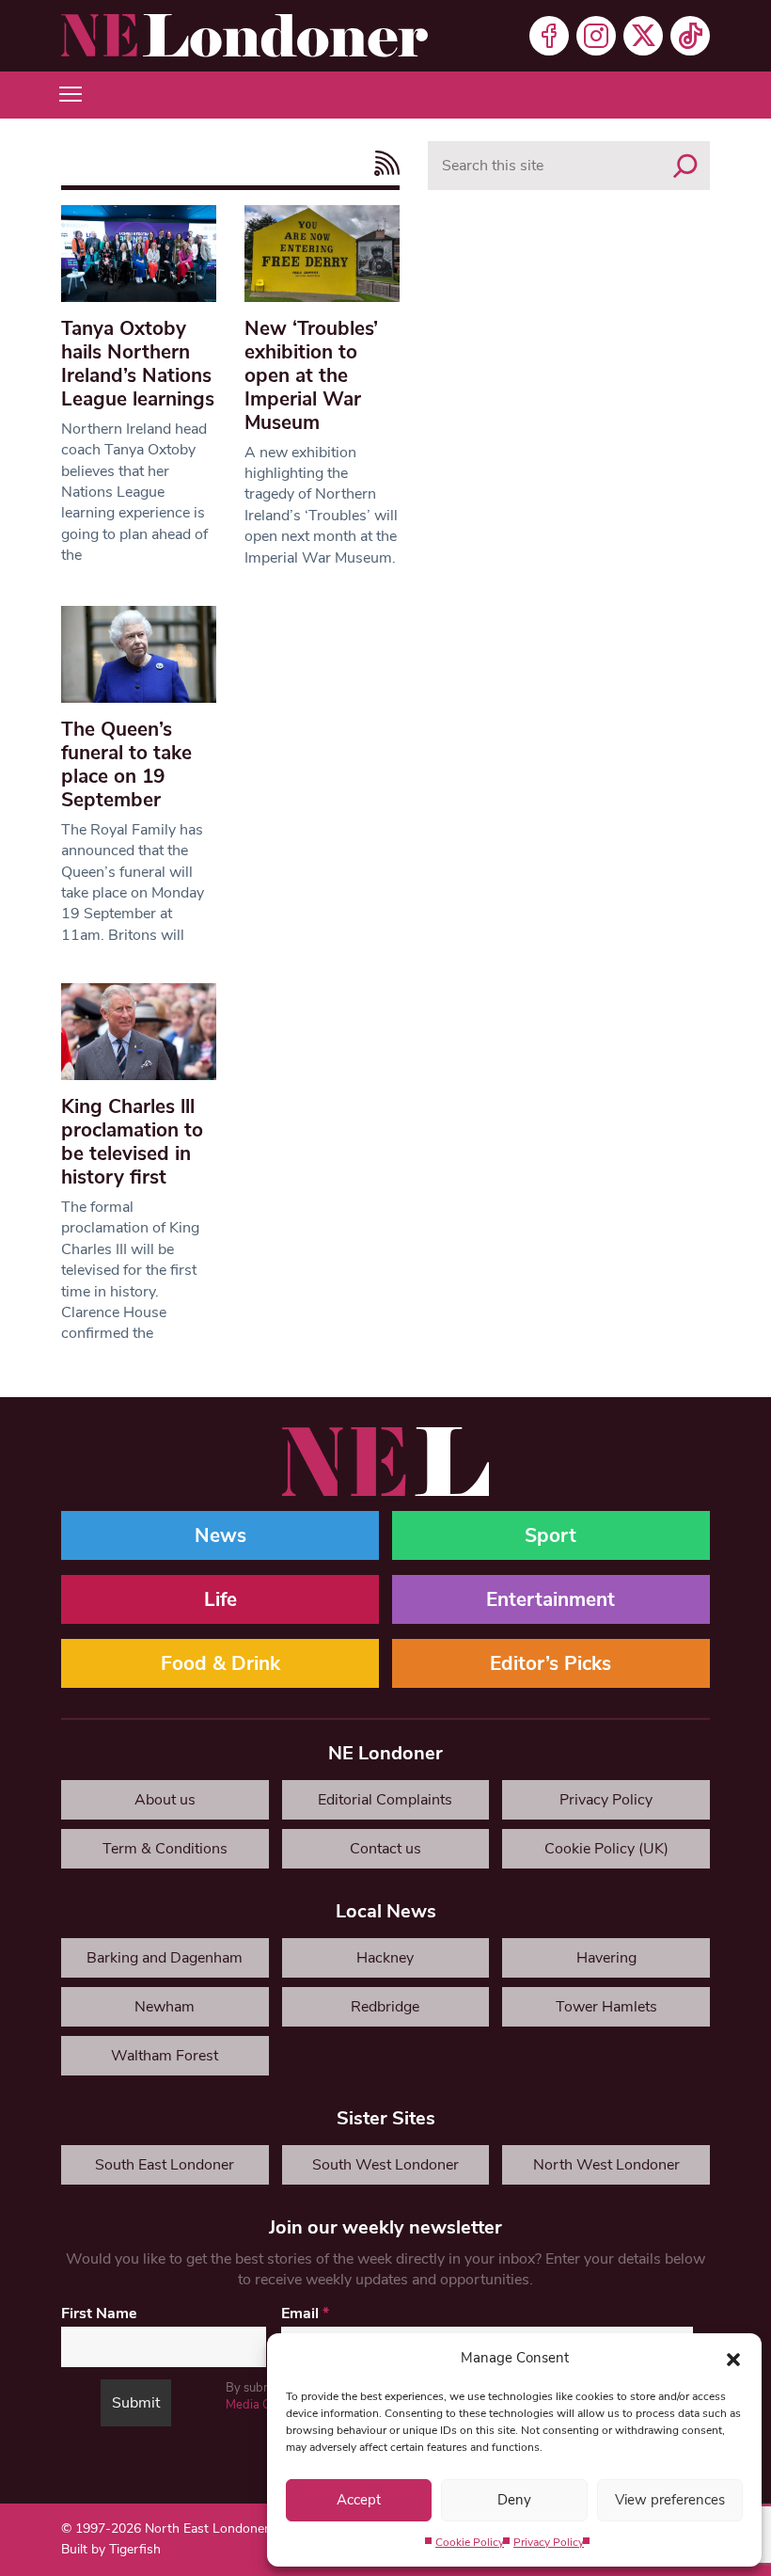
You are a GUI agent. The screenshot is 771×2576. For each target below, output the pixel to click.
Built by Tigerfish (111, 2549)
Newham (165, 2007)
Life (220, 1599)
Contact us (385, 1849)
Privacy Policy (549, 2542)
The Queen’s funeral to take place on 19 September (126, 764)
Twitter (643, 36)
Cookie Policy (470, 2542)
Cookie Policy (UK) (606, 1849)
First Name (99, 2314)
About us (165, 1800)
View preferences (670, 2500)
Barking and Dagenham (165, 1958)
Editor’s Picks (551, 1663)
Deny (514, 2500)
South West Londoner (385, 2165)
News (220, 1535)
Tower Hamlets (606, 2007)
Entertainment (551, 1599)
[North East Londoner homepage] (244, 36)
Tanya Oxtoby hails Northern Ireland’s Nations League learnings (138, 364)
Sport (551, 1535)
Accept (359, 2500)
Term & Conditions (165, 1849)
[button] (733, 2358)
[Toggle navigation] (71, 95)
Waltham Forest (165, 2056)
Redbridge (385, 2007)
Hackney (385, 1958)
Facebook (549, 36)
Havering (606, 1958)
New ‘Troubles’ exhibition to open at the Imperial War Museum (311, 375)
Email (305, 2314)
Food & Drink (220, 1663)
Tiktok (690, 36)
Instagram (596, 36)
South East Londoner (165, 2165)
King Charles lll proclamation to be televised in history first (132, 1142)
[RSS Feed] (382, 163)
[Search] (685, 166)
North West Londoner (606, 2165)
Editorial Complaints (385, 1800)
